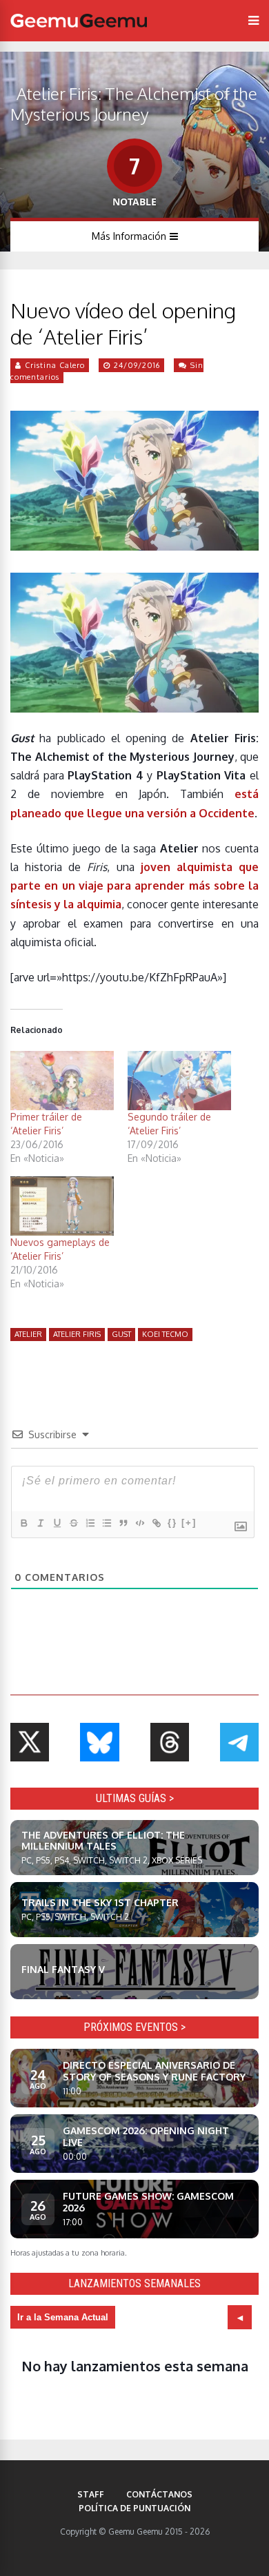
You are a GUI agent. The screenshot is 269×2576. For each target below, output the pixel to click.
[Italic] (40, 1523)
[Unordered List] (106, 1523)
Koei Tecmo (165, 1334)
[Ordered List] (90, 1523)
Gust (121, 1334)
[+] (189, 1523)
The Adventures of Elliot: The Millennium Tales (103, 1841)
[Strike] (73, 1523)
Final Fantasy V (63, 1969)
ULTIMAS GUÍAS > (135, 1798)
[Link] (156, 1523)
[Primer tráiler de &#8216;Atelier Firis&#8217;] (62, 1081)
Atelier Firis (77, 1334)
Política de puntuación (134, 2508)
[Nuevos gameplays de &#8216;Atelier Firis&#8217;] (62, 1206)
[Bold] (23, 1523)
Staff (91, 2494)
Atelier (28, 1334)
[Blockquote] (123, 1523)
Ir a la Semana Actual (63, 2317)
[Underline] (57, 1523)
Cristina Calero (55, 365)
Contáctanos (159, 2494)
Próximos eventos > (134, 2027)
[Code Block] (139, 1523)
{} (172, 1523)
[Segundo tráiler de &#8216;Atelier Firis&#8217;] (179, 1081)
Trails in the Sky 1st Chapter (100, 1902)
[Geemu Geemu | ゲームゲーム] (79, 21)
